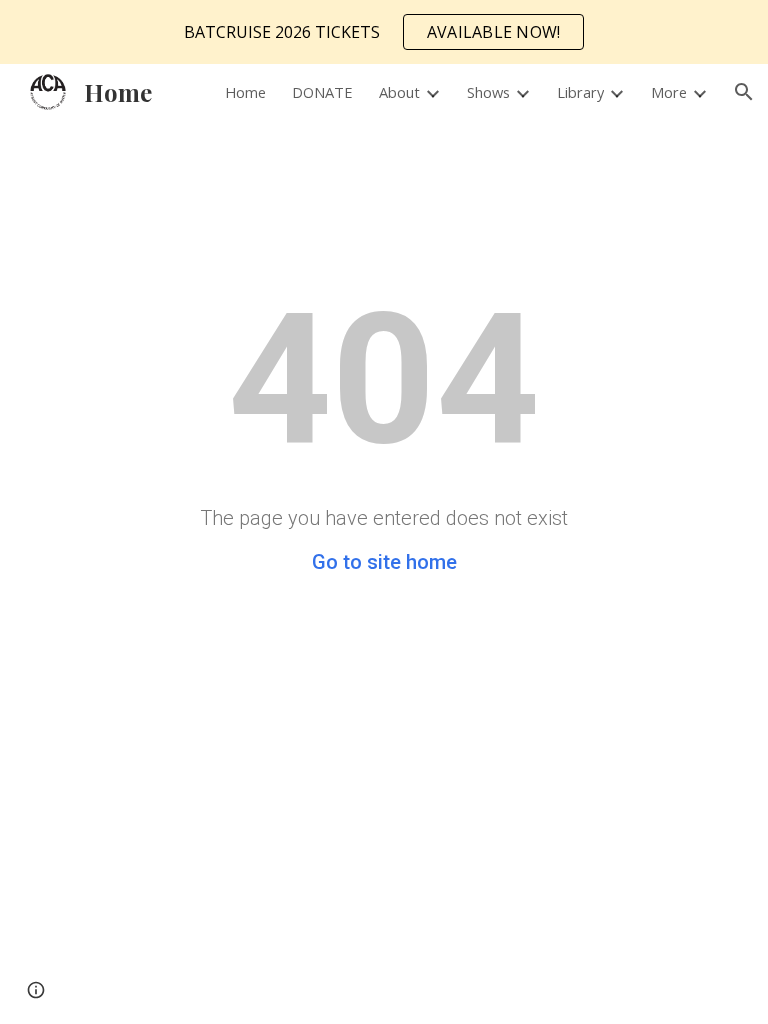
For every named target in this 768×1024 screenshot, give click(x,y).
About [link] (399, 92)
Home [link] (245, 92)
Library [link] (580, 92)
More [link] (669, 92)
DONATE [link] (322, 92)
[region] (384, 32)
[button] (744, 92)
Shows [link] (488, 92)
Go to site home (384, 562)
